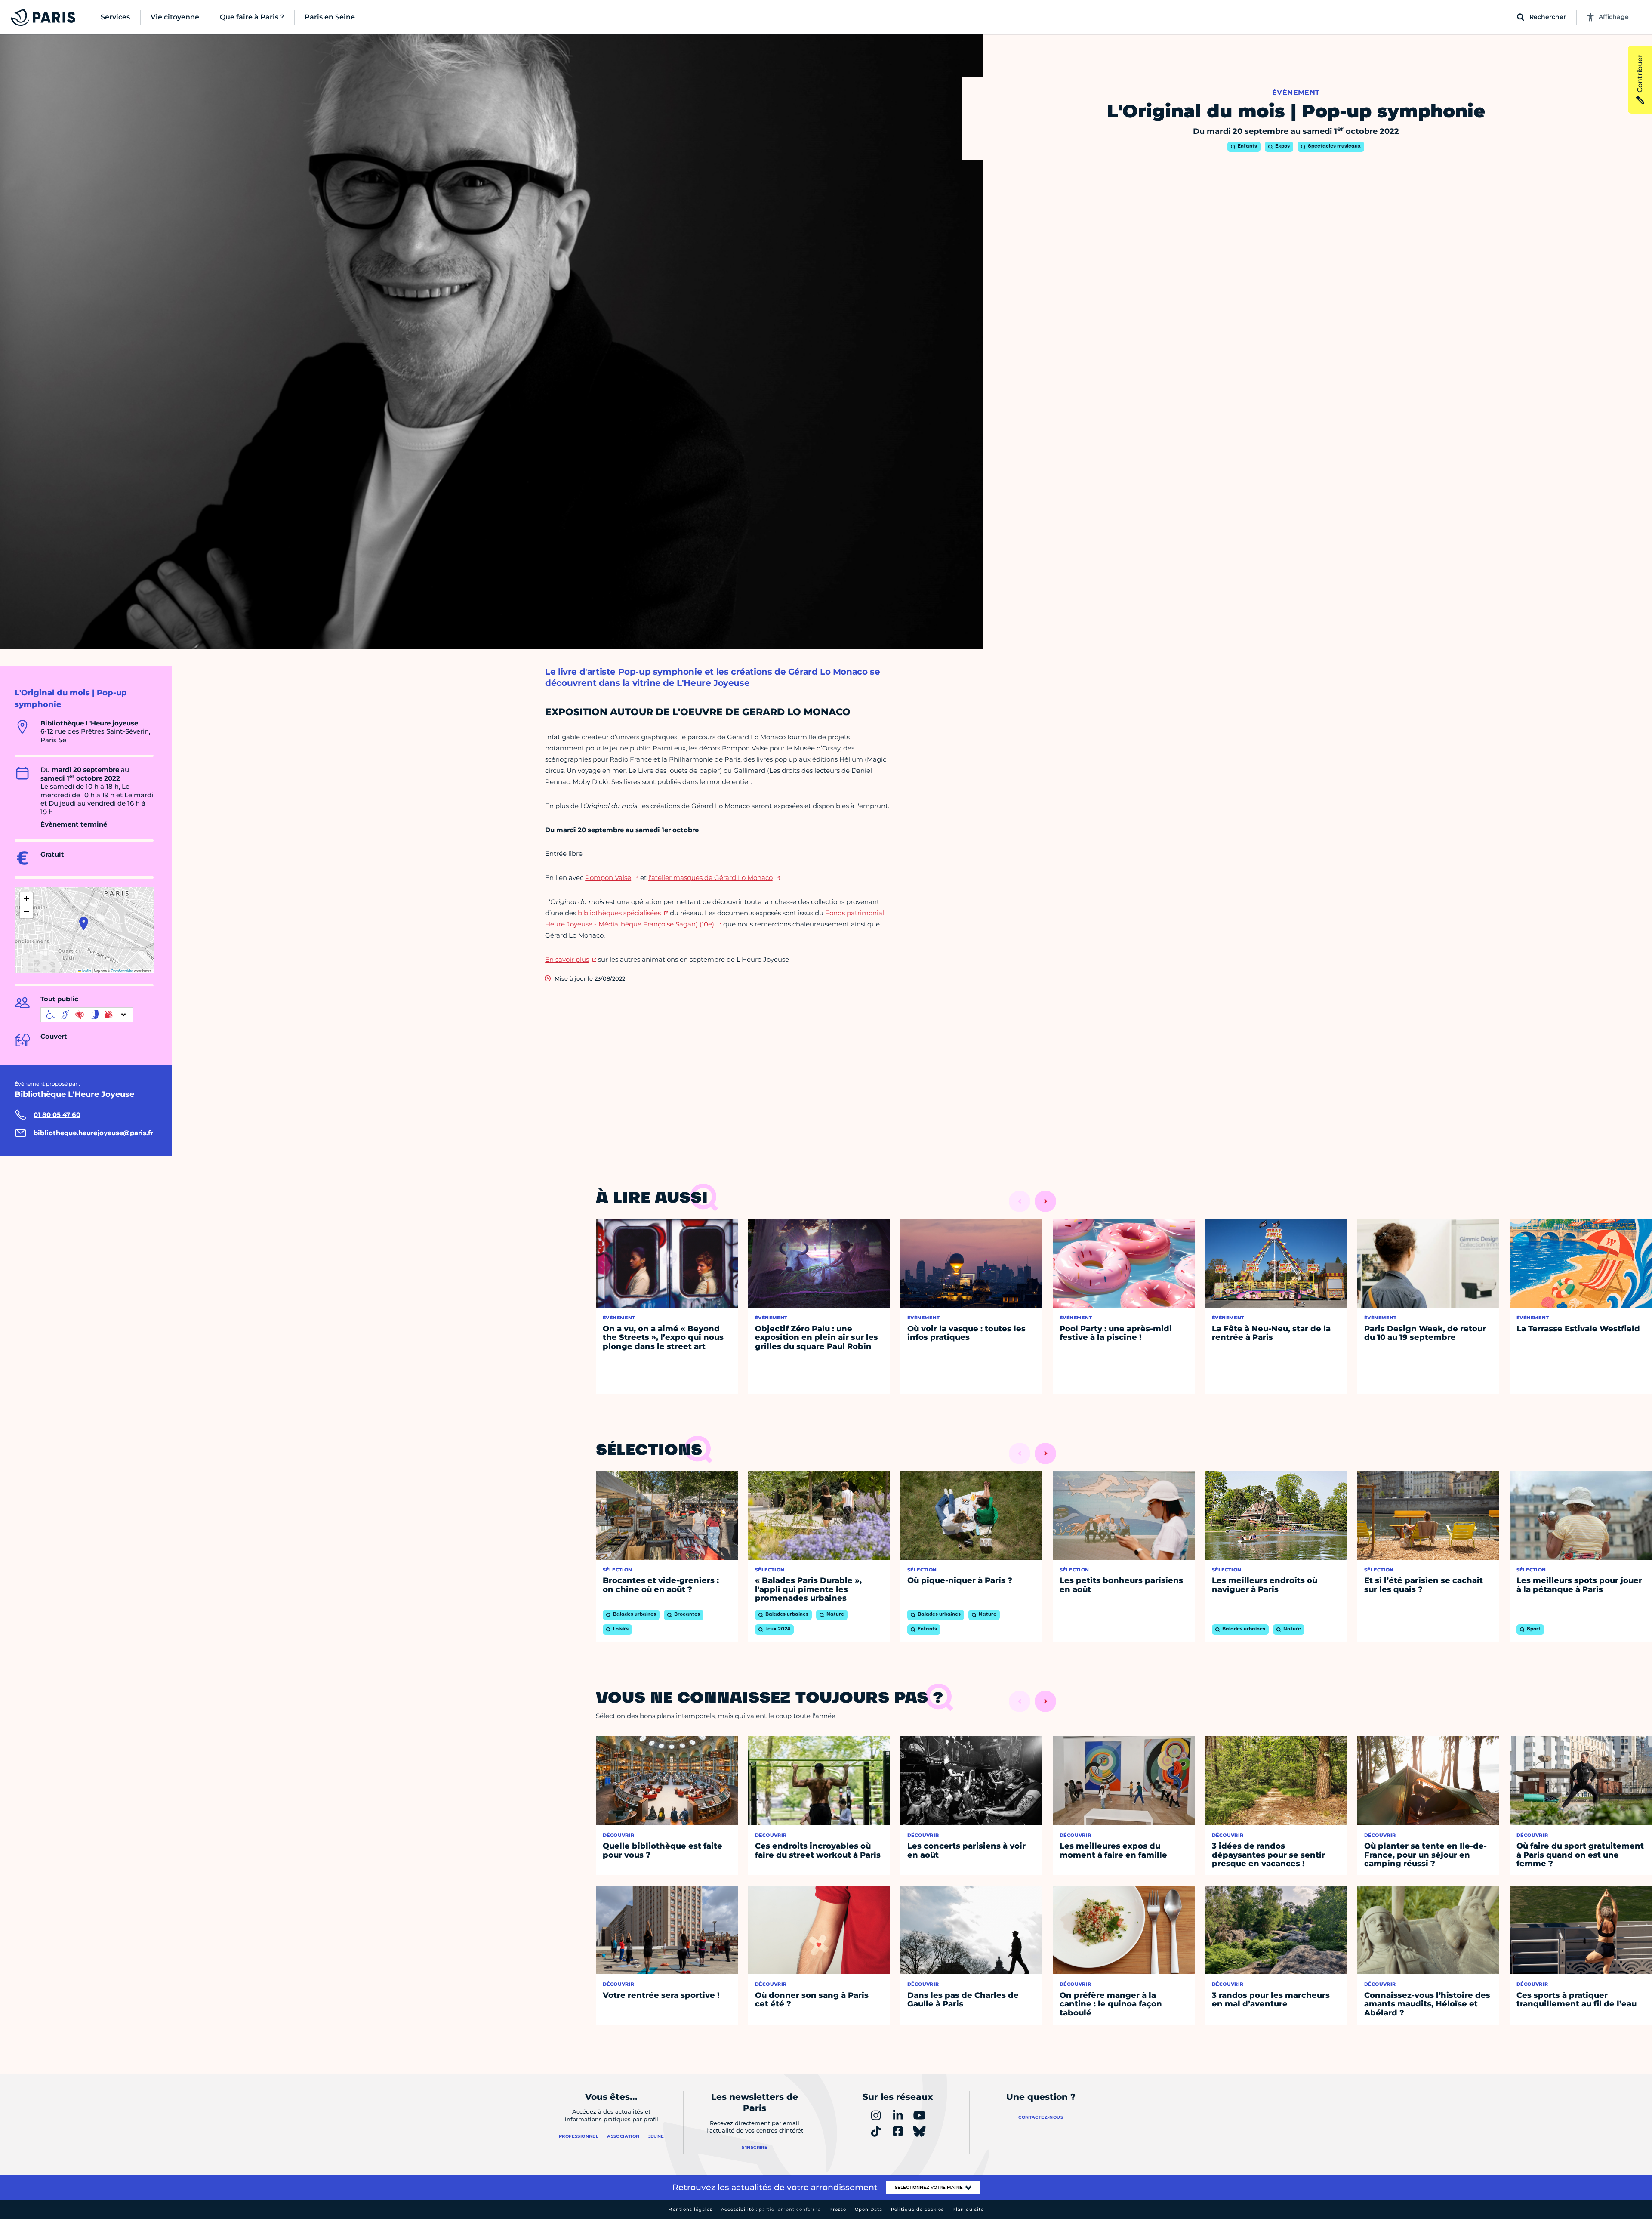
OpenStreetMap (122, 971)
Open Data (869, 2209)
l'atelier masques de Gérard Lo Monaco (710, 878)
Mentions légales (690, 2209)
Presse (838, 2209)
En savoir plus (567, 959)
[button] (84, 923)
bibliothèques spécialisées (619, 913)
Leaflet (86, 971)
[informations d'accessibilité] (87, 1015)
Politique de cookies (917, 2209)
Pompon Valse (608, 878)
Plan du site (968, 2209)
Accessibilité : (771, 2209)
